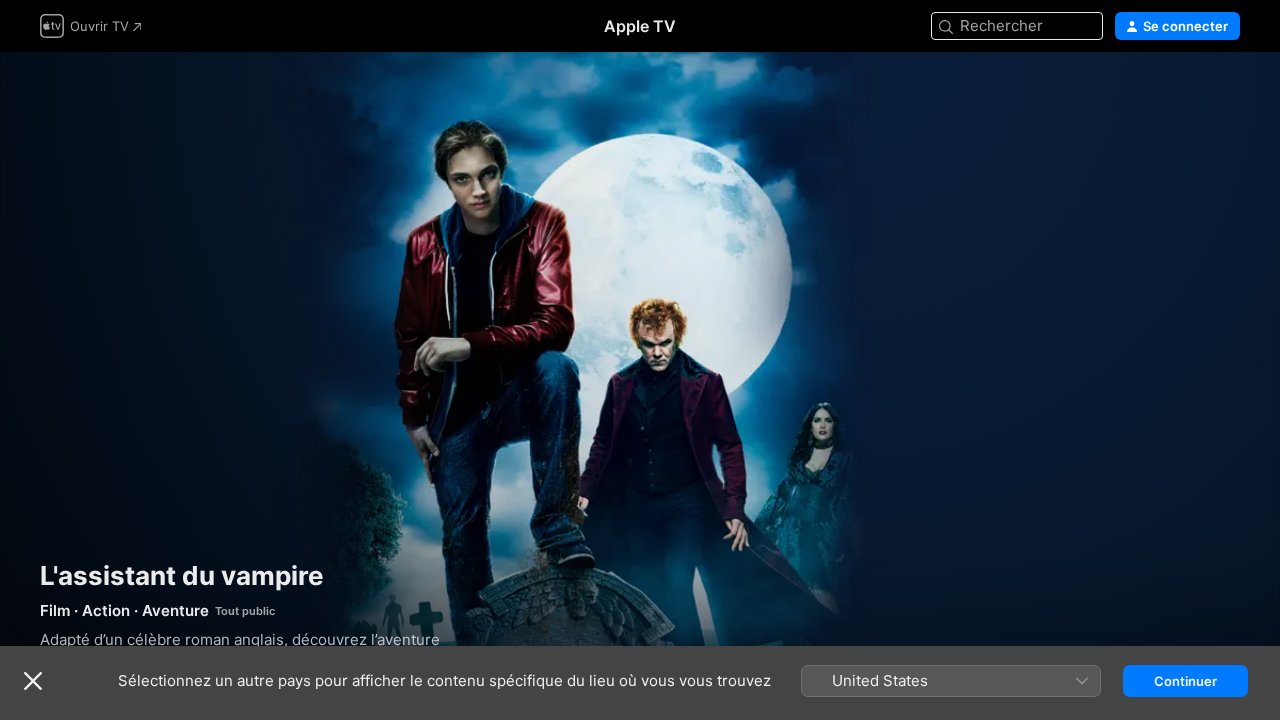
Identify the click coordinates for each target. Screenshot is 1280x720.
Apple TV (640, 26)
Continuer (1185, 681)
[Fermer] (33, 681)
